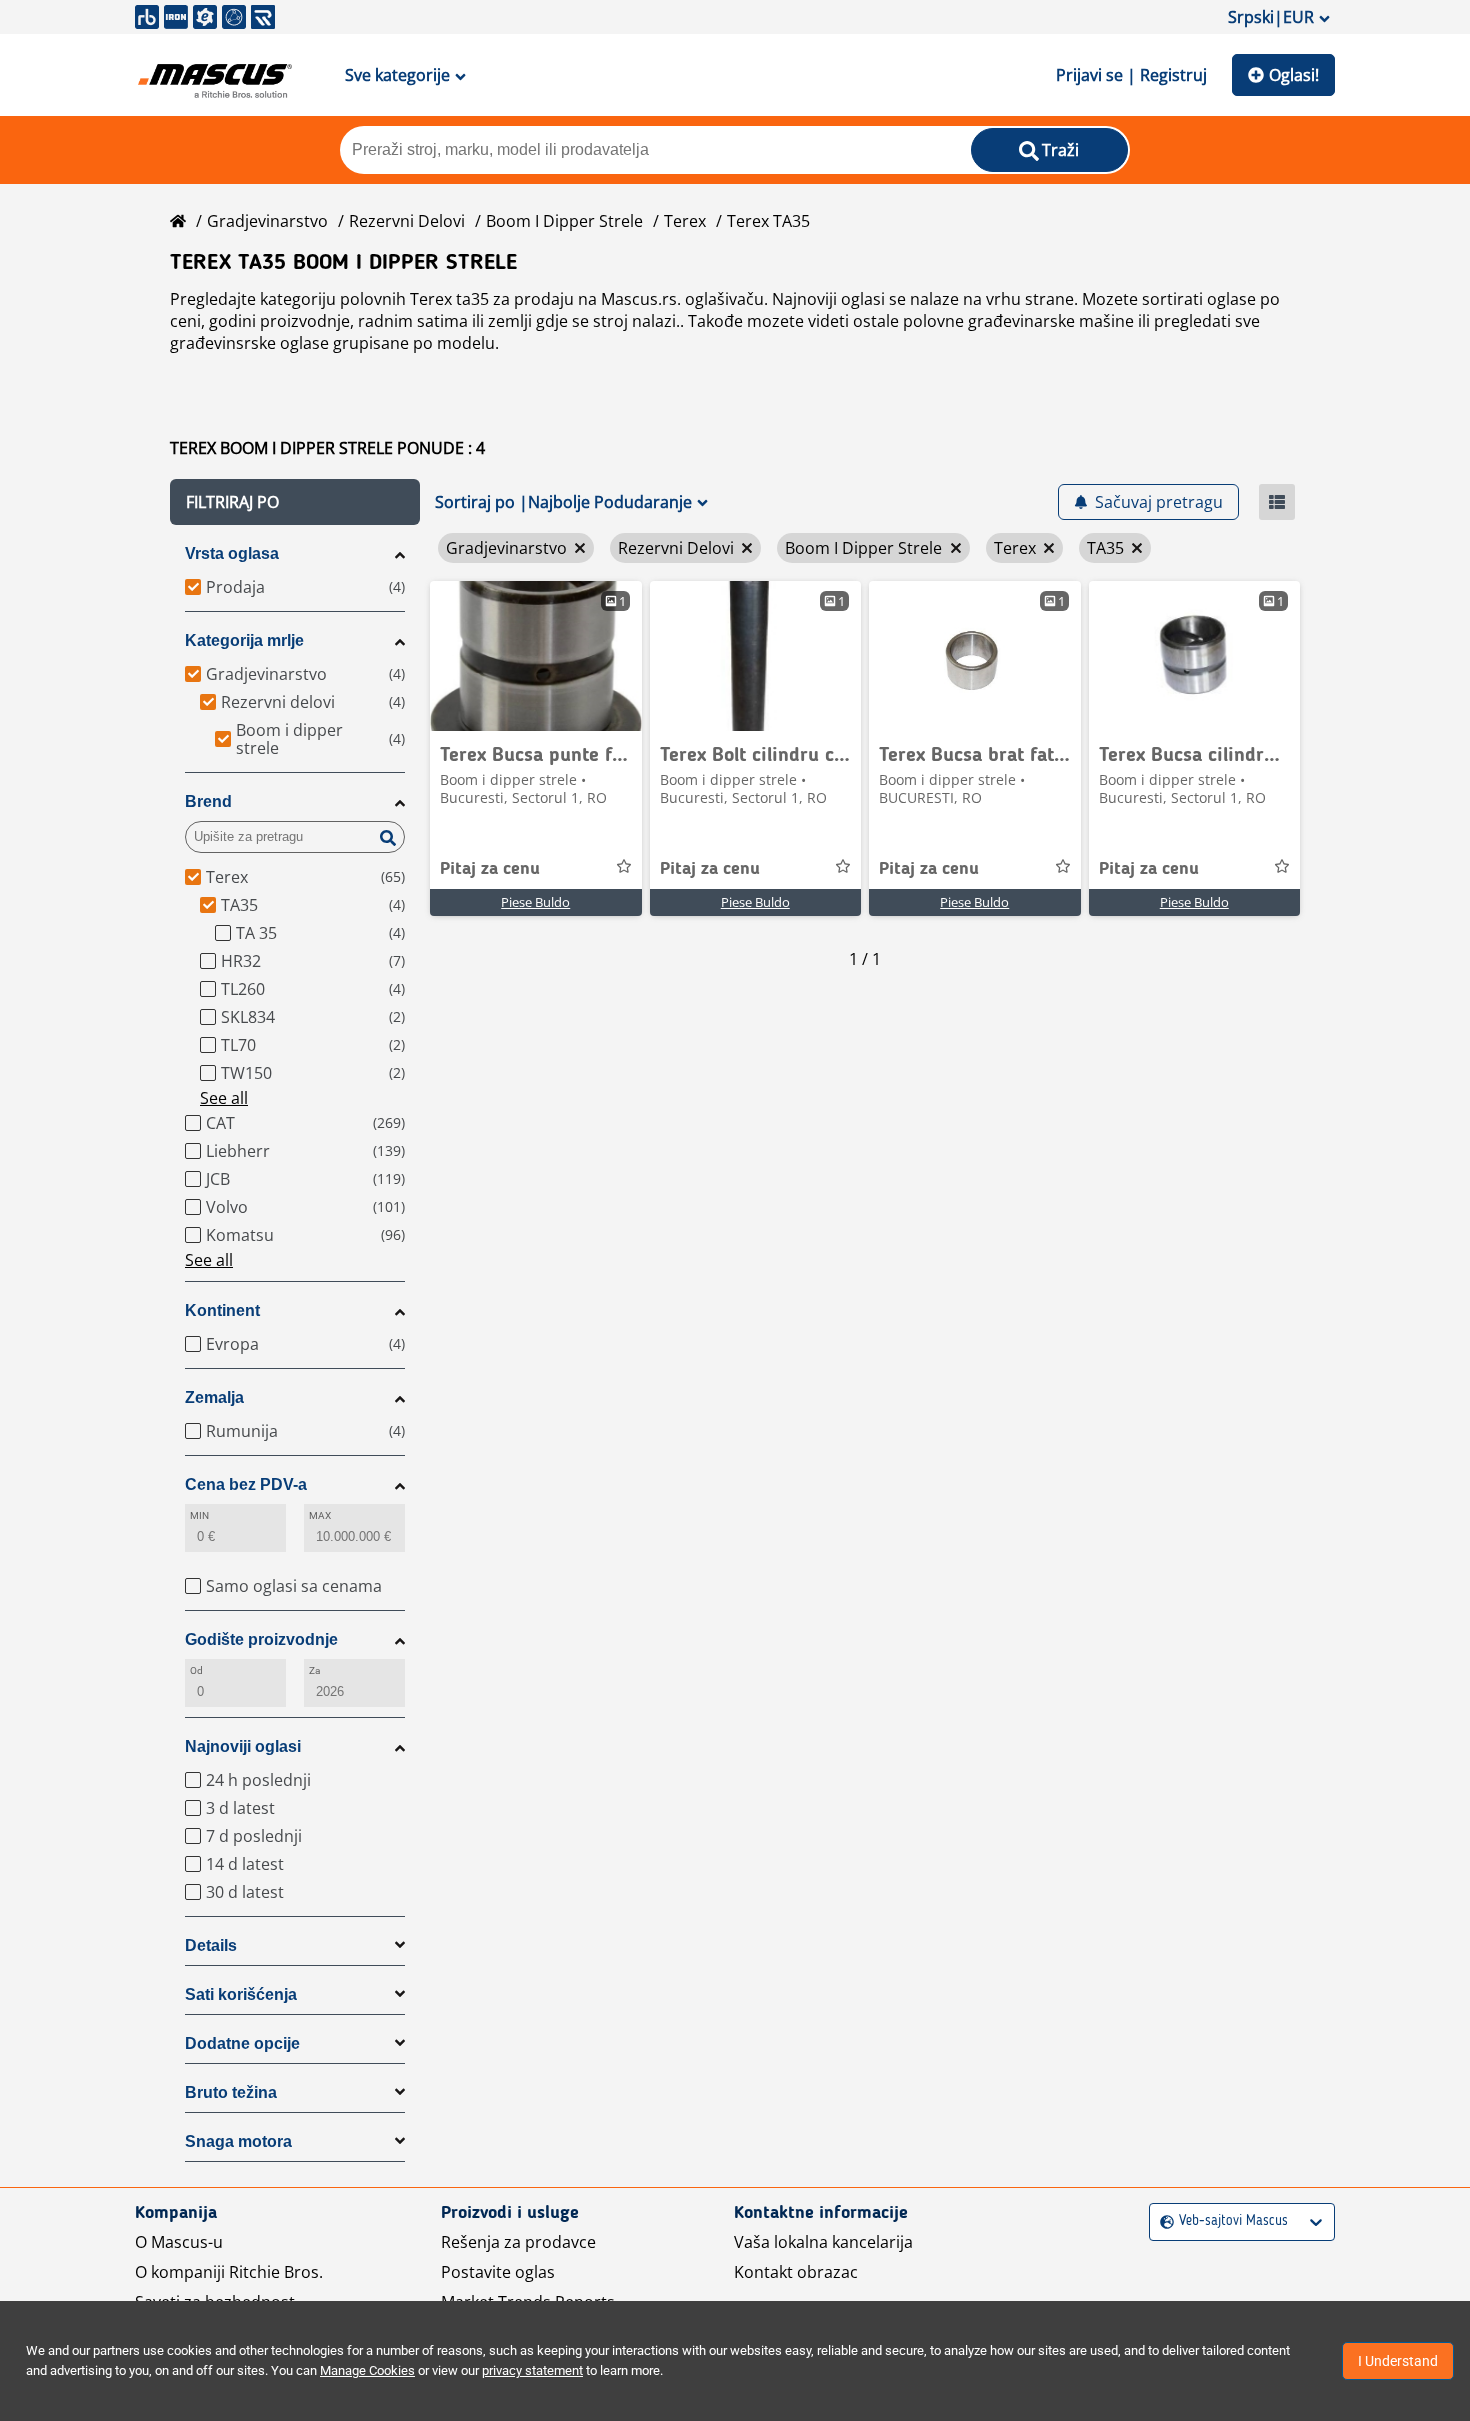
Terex (685, 221)
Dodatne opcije (242, 2043)
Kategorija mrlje (244, 640)
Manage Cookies (367, 2370)
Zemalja (214, 1397)
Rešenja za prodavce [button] (518, 2242)
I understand (1398, 2361)
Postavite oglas (498, 2272)
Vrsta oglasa (232, 553)
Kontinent (222, 1310)
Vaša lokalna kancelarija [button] (823, 2242)
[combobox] (1162, 2221)
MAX (320, 1515)
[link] (536, 656)
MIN (199, 1515)
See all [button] (224, 1098)
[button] (295, 502)
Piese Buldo (535, 902)
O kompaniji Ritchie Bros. (229, 2272)
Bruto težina (231, 2092)
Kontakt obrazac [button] (796, 2272)
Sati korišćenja (241, 1994)
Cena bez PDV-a (246, 1484)
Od (196, 1670)
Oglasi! (1294, 75)
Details (211, 1945)
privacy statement (532, 2370)
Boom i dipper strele (564, 221)
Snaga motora (238, 2141)
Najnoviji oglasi (243, 1746)
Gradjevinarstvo (267, 221)
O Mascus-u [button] (179, 2242)
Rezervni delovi (407, 221)
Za (314, 1670)
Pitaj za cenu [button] (490, 869)
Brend (208, 801)
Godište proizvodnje (261, 1639)
